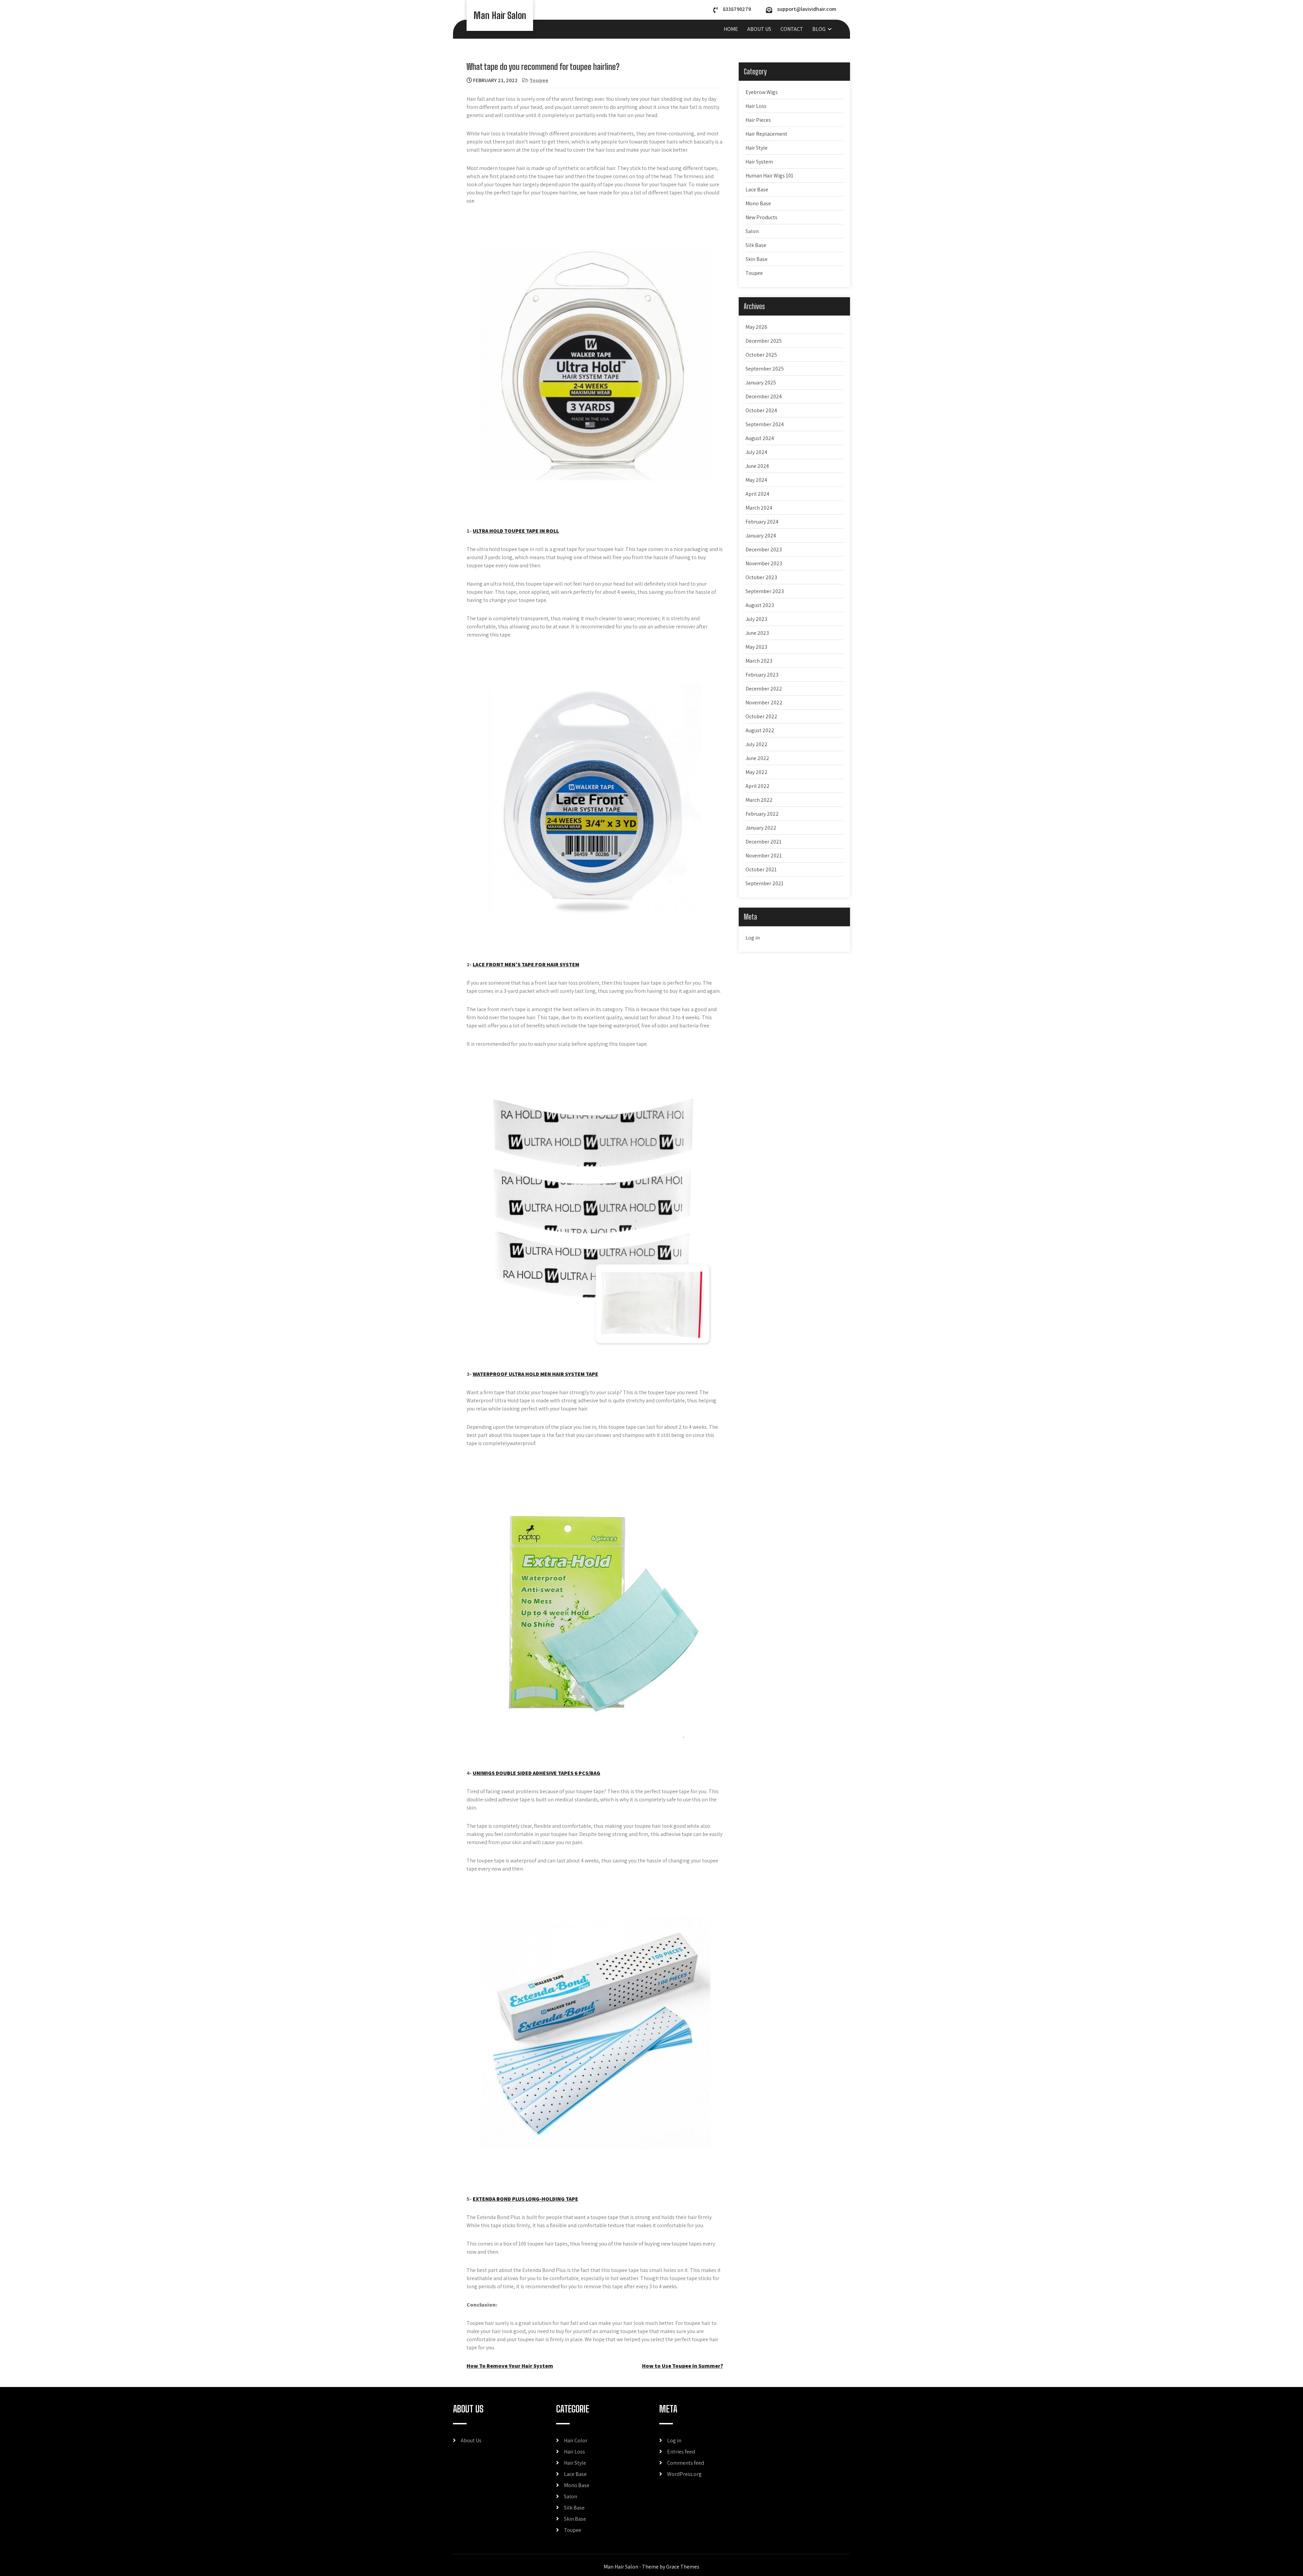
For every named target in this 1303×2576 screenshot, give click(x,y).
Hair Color (576, 2440)
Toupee (539, 80)
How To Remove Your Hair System (510, 2366)
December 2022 (764, 689)
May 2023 (756, 647)
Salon (752, 231)
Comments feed (686, 2463)
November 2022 (764, 703)
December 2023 (764, 550)
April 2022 (758, 786)
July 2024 (756, 452)
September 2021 (764, 883)
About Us (759, 29)
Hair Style (757, 148)
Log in (753, 938)
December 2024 (764, 396)
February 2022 (762, 814)
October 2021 (761, 869)
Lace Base (757, 190)
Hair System (759, 162)
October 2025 (761, 355)
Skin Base (757, 259)
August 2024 (760, 438)
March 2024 (759, 508)
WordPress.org (684, 2474)
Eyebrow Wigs (762, 92)
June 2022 (757, 758)
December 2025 (764, 341)
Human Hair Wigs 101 (769, 176)
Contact (792, 29)
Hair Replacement (766, 134)
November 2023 (764, 563)
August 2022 (760, 730)
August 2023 (760, 605)
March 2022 (759, 800)
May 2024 (756, 480)
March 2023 (759, 661)
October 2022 (761, 716)
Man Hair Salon (500, 15)
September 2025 (765, 369)
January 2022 (761, 828)
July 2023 (756, 619)
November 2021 (764, 856)
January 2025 (761, 383)
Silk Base (756, 245)
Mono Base (758, 203)
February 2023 (762, 675)
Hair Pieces (758, 120)
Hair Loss (756, 106)
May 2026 (756, 327)
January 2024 (761, 536)
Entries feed (681, 2452)
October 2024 (761, 410)
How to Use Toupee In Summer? (683, 2366)
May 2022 (757, 772)
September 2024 (765, 424)
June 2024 (757, 466)
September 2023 (765, 591)
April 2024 (757, 494)
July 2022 (757, 744)
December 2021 (763, 842)
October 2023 (761, 577)
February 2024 (762, 522)
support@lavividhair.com (807, 9)
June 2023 (757, 633)
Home (731, 29)
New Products (761, 217)
